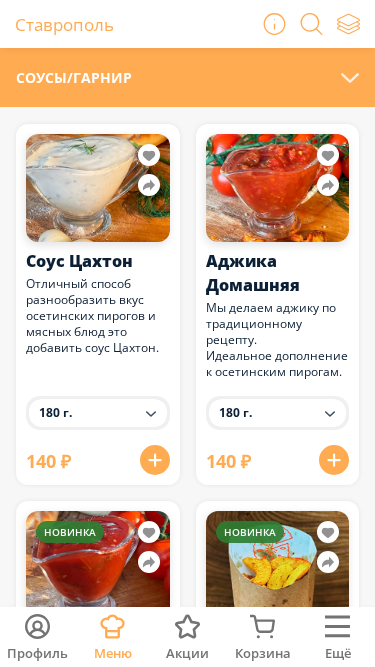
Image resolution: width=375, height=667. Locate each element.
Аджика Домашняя (253, 273)
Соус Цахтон (79, 261)
